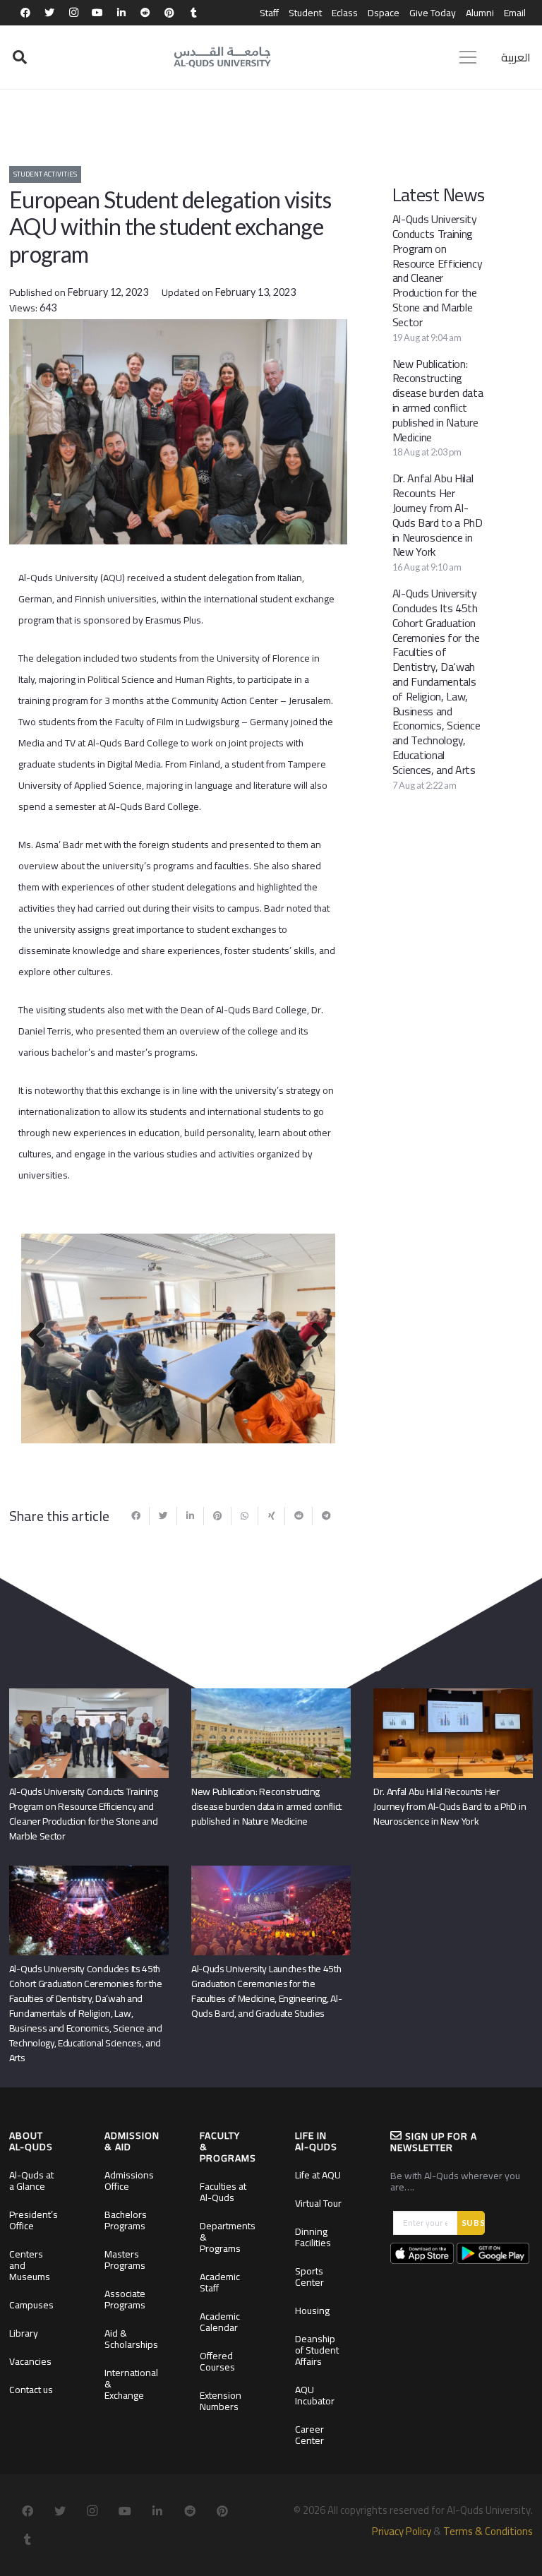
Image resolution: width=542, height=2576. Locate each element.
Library (24, 2333)
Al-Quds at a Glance (31, 2181)
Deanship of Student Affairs (317, 2350)
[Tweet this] (163, 1516)
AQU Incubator (315, 2395)
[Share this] (136, 1516)
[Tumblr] (193, 13)
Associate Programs (125, 2299)
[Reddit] (145, 13)
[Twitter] (49, 13)
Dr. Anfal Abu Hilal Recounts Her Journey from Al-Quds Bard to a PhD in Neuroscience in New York (438, 515)
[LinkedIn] (121, 13)
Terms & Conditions (488, 2531)
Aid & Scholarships (131, 2339)
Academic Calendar (220, 2322)
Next (314, 1336)
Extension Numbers (221, 2401)
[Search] (20, 58)
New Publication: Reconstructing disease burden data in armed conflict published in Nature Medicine (438, 400)
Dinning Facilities (313, 2237)
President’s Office (34, 2220)
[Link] (222, 57)
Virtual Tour (318, 2203)
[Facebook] (25, 13)
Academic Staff (220, 2282)
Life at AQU (318, 2175)
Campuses (31, 2305)
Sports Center (309, 2277)
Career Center (309, 2435)
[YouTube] (97, 13)
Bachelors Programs (126, 2220)
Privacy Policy (402, 2531)
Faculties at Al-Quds (223, 2192)
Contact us (31, 2390)
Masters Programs (125, 2260)
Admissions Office (129, 2181)
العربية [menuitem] (516, 57)
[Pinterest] (169, 13)
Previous (42, 1336)
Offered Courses (217, 2361)
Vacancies (30, 2361)
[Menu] (468, 57)
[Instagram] (73, 13)
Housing (312, 2310)
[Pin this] (217, 1516)
